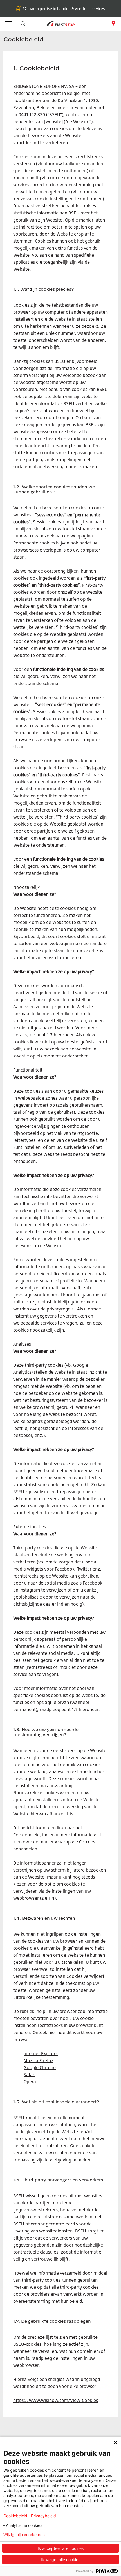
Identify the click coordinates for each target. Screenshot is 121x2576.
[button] (23, 24)
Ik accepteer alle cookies (61, 2548)
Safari (30, 2075)
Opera (30, 2082)
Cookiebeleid (15, 2516)
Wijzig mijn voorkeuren (24, 2535)
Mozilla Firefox (39, 2060)
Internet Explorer (41, 2053)
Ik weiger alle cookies (60, 2560)
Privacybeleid (43, 2516)
